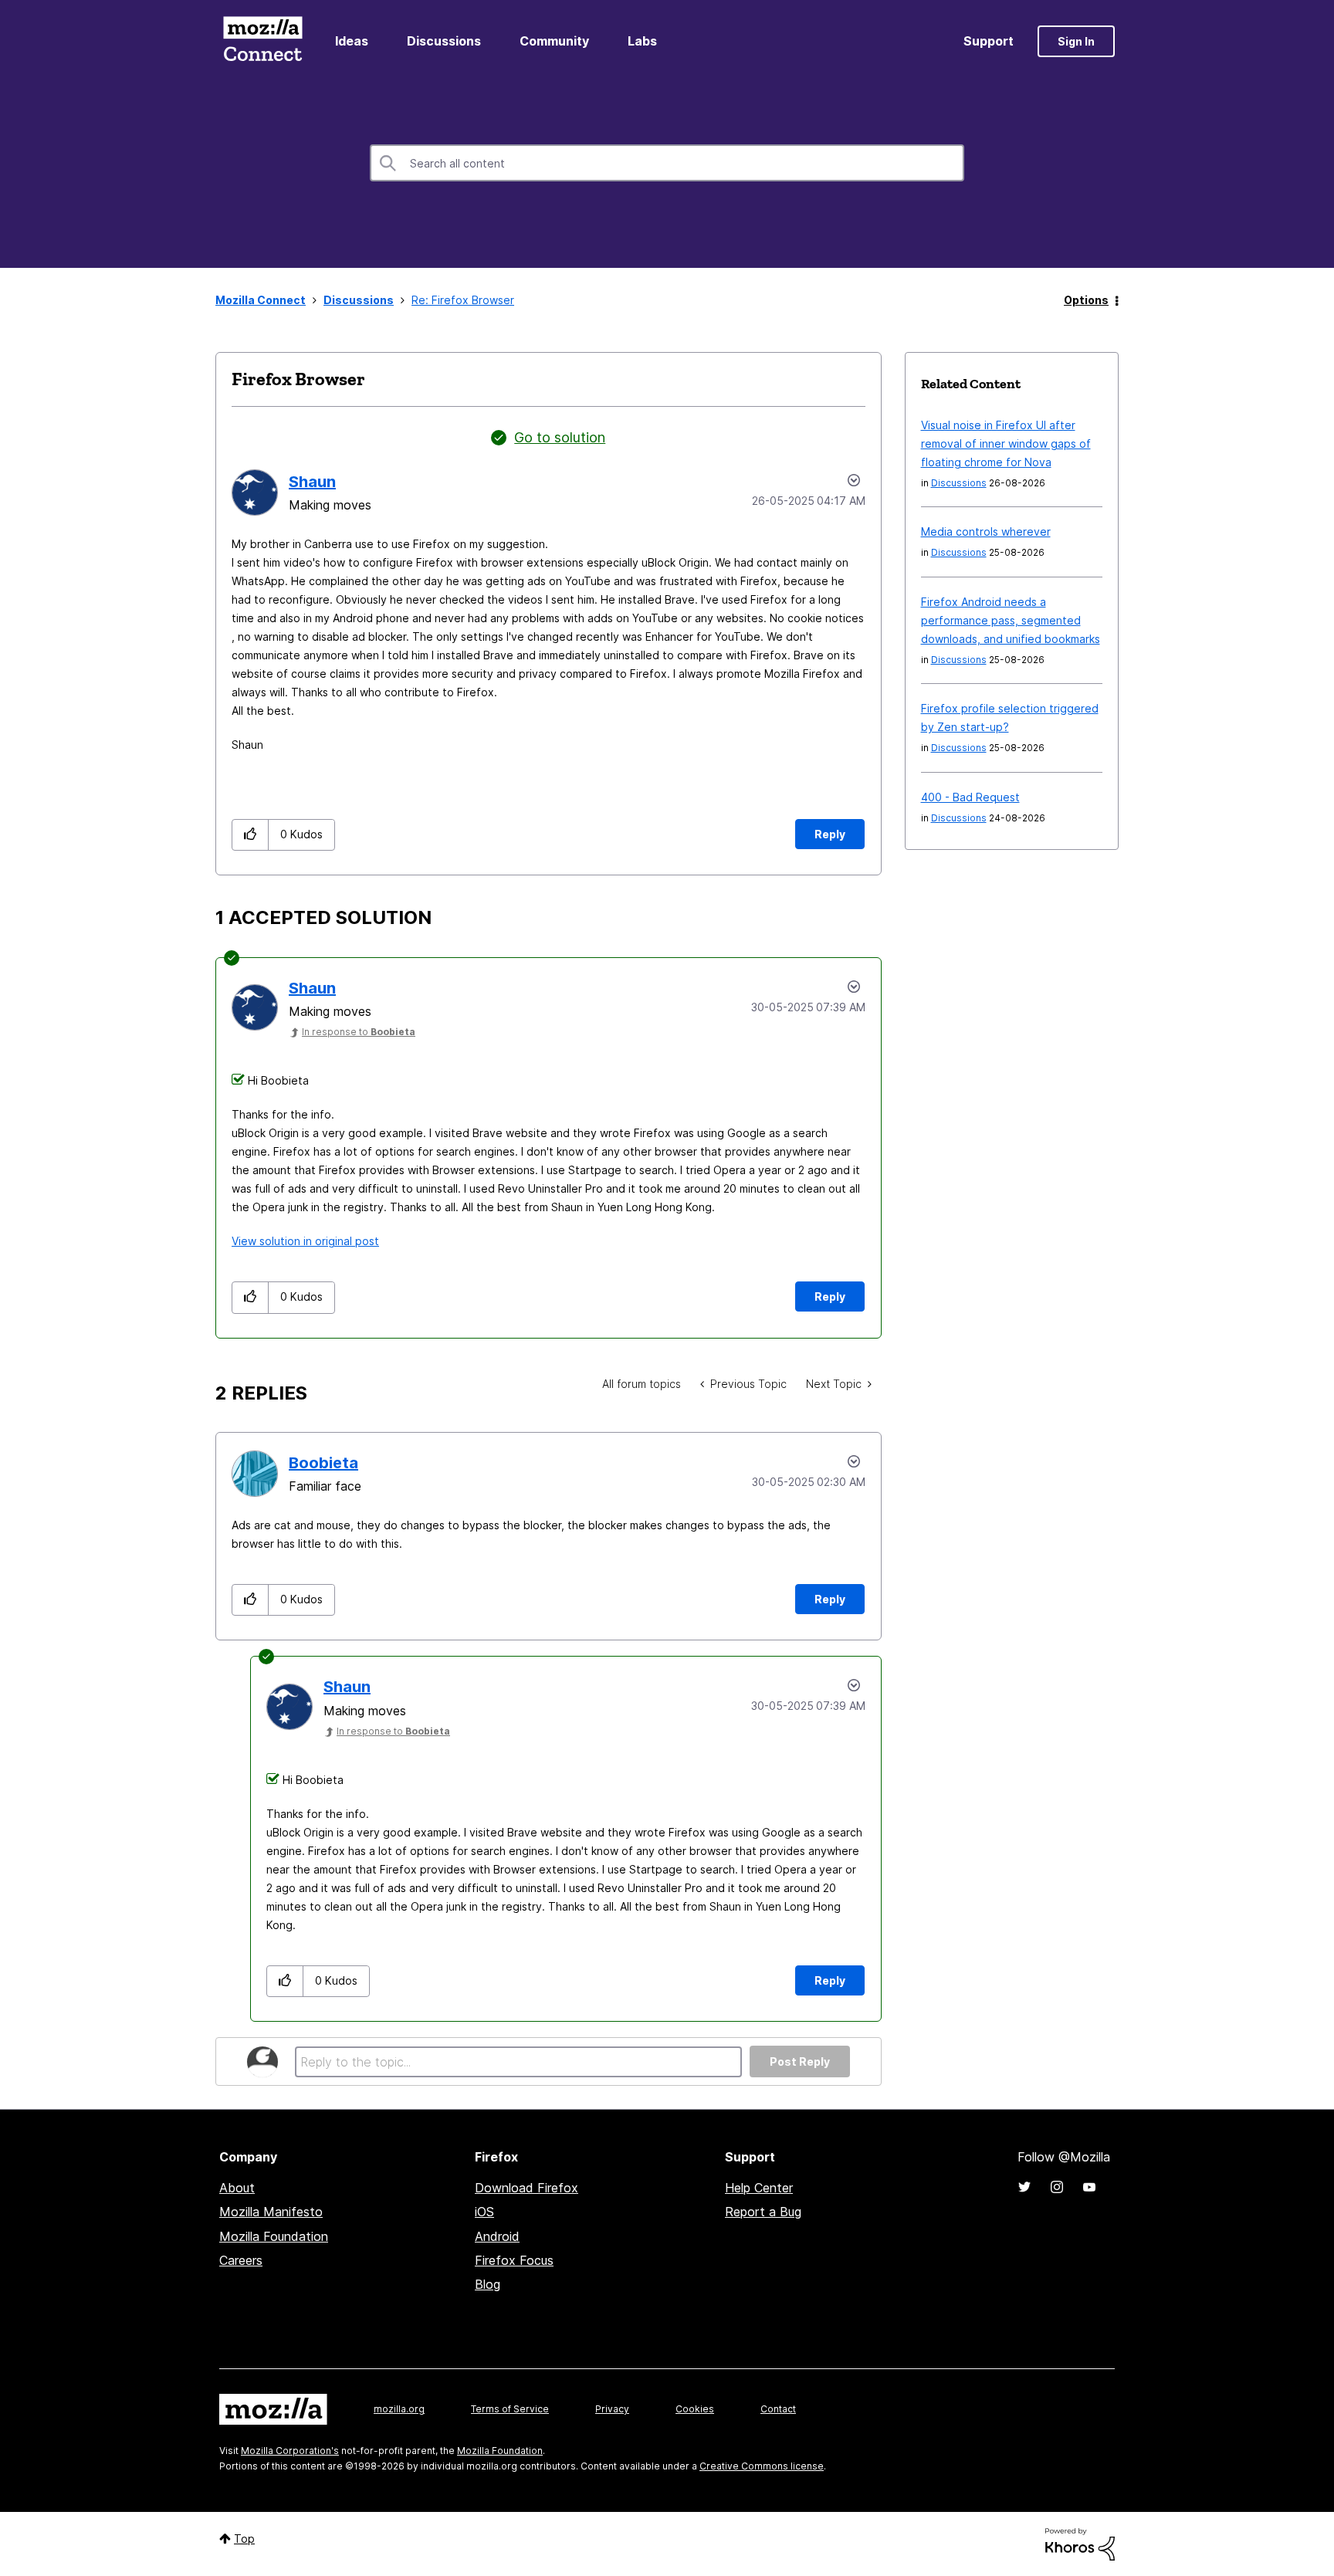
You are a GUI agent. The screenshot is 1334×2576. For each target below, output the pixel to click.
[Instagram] (1057, 2187)
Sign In (1076, 41)
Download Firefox (526, 2188)
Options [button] (1086, 300)
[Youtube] (1089, 2187)
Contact (778, 2409)
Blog (488, 2284)
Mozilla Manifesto (271, 2212)
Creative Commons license (762, 2466)
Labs (642, 41)
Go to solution (560, 437)
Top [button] (244, 2539)
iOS (484, 2212)
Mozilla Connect (262, 41)
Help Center (759, 2188)
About (237, 2188)
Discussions (444, 41)
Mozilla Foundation (274, 2236)
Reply (830, 834)
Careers (241, 2260)
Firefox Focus (514, 2260)
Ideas (352, 41)
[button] (251, 835)
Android (497, 2236)
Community (554, 41)
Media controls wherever (986, 531)
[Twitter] (1024, 2187)
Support (989, 41)
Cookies (695, 2409)
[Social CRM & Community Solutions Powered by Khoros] (1080, 2543)
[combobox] (667, 163)
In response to (359, 1032)
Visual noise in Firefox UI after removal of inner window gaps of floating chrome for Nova (1006, 443)
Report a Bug (763, 2212)
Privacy (612, 2409)
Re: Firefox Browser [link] (463, 300)
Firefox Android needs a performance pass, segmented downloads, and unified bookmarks (1011, 620)
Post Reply (800, 2061)
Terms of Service (510, 2409)
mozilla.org (399, 2409)
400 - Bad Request (970, 797)
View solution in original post (305, 1241)
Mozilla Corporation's (290, 2451)
